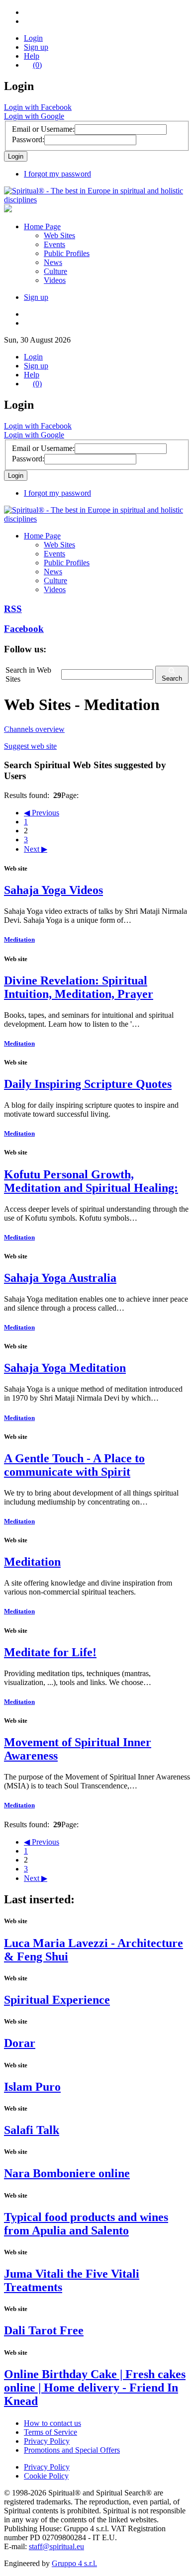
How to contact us (52, 2423)
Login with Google (34, 116)
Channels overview (34, 729)
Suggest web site (30, 746)
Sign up (36, 47)
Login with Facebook (38, 107)
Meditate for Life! (50, 1652)
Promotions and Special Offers (72, 2450)
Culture (55, 271)
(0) (37, 65)
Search (172, 678)
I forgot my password (57, 174)
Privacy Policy (47, 2441)
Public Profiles (67, 253)
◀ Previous (42, 813)
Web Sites (59, 235)
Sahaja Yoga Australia (60, 1278)
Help (32, 56)
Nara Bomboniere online (67, 2173)
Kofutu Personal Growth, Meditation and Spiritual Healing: (91, 1181)
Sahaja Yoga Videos (53, 890)
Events (54, 244)
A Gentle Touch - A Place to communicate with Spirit (74, 1465)
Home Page (42, 226)
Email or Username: (43, 129)
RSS (13, 609)
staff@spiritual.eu (56, 2546)
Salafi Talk (32, 2130)
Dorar (20, 2043)
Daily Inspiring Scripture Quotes (88, 1084)
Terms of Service (50, 2432)
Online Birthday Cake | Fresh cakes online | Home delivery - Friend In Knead (95, 2388)
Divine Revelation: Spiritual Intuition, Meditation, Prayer (79, 987)
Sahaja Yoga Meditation (65, 1368)
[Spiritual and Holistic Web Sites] (97, 200)
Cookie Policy (46, 2476)
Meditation (19, 939)
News (53, 262)
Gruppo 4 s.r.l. (74, 2563)
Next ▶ (36, 849)
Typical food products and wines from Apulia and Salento (86, 2224)
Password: (28, 139)
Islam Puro (32, 2087)
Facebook (24, 629)
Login (33, 38)
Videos (55, 280)
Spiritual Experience (57, 2000)
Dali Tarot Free (44, 2330)
